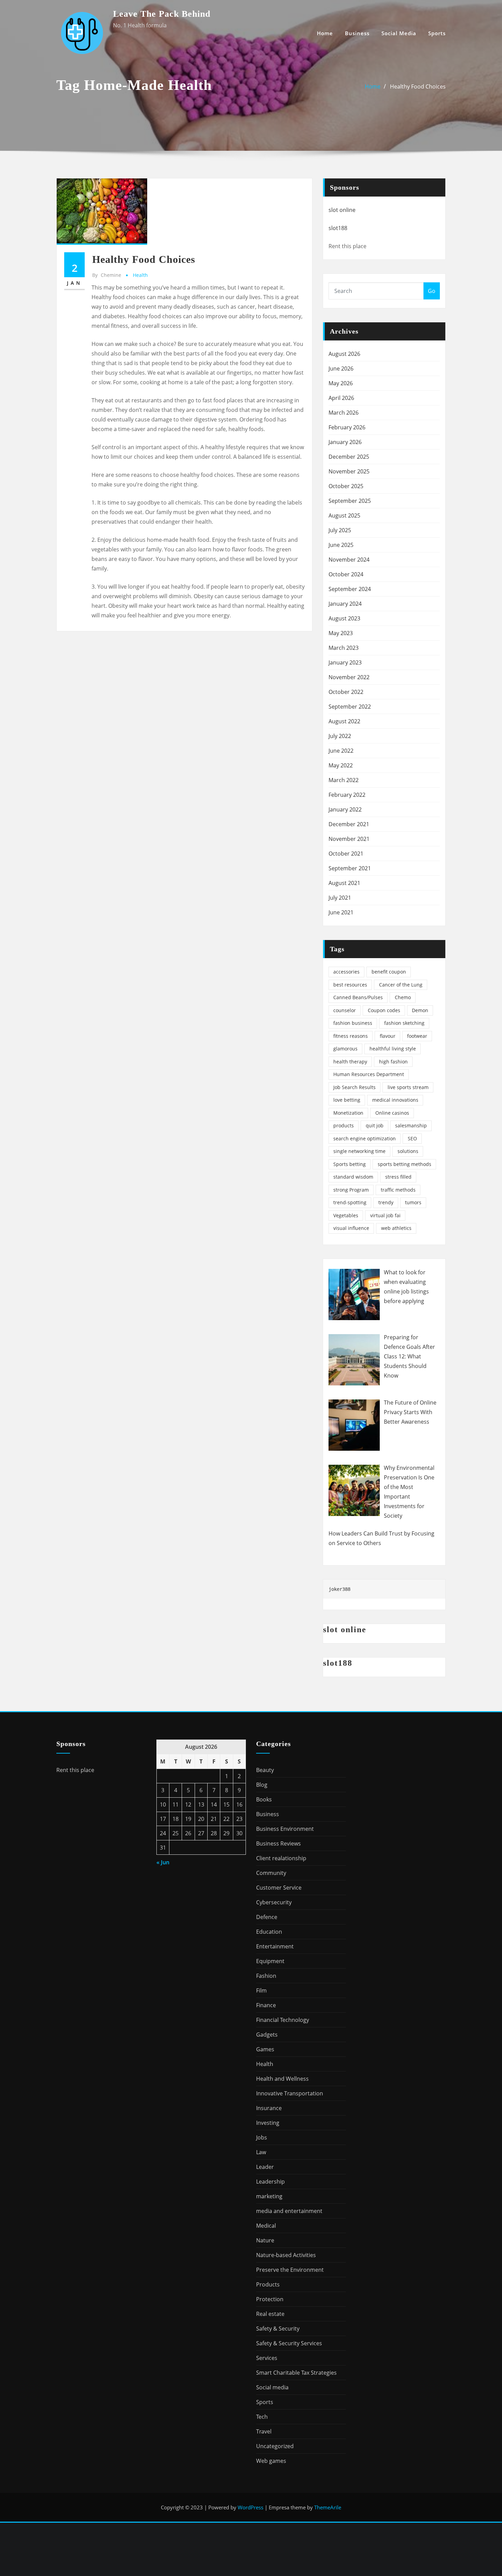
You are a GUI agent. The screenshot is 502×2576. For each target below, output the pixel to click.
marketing (269, 2196)
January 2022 (345, 809)
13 (201, 1804)
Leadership (270, 2182)
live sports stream (408, 1087)
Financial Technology (283, 2020)
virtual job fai (385, 1215)
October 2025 (346, 486)
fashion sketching (404, 1023)
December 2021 (349, 824)
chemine (107, 275)
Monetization (348, 1113)
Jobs (262, 2137)
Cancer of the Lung (401, 985)
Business (357, 33)
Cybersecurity (274, 1902)
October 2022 (346, 692)
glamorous (345, 1049)
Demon (420, 1010)
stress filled (398, 1177)
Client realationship (281, 1858)
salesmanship (411, 1125)
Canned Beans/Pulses (358, 997)
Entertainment (275, 1946)
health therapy (350, 1062)
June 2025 (341, 545)
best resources (350, 985)
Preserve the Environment (290, 2270)
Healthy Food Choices (418, 86)
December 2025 (349, 457)
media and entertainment (289, 2211)
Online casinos (392, 1113)
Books (264, 1799)
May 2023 (341, 633)
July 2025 (340, 530)
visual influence (351, 1228)
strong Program (351, 1190)
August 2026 (344, 354)
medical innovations (395, 1100)
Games (265, 2049)
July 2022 (340, 736)
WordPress (250, 2507)
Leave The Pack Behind (162, 14)
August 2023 (344, 618)
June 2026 (341, 368)
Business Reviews (278, 1843)
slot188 (338, 228)
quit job (375, 1125)
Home (325, 33)
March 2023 (344, 648)
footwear (417, 1036)
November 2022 (349, 677)
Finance (266, 2005)
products (344, 1125)
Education (269, 1932)
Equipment (270, 1961)
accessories (346, 972)
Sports (437, 33)
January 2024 (345, 604)
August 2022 (344, 721)
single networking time (359, 1151)
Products (268, 2284)
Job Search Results (354, 1087)
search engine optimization (365, 1138)
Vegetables (346, 1215)
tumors (413, 1202)
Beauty (265, 1770)
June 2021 (341, 912)
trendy (386, 1202)
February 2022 (347, 795)
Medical (266, 2226)
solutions (408, 1151)
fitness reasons (351, 1036)
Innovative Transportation (290, 2093)
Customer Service (279, 1888)
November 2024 (349, 560)
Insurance (269, 2108)
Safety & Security (278, 2329)
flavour (388, 1036)
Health (140, 275)
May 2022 (341, 765)
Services (267, 2358)
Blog (262, 1785)
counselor (345, 1010)
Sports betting (350, 1164)
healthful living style (393, 1049)
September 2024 (350, 589)
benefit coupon (389, 972)
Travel (264, 2431)
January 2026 (345, 442)
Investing (268, 2123)
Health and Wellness (282, 2079)
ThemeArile (328, 2507)
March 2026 (344, 413)
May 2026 (341, 383)
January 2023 (345, 662)
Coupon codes (384, 1010)
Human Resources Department (369, 1074)
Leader (265, 2167)
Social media (399, 33)
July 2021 (340, 898)
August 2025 (344, 515)
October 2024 (346, 574)
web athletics (396, 1228)
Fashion (266, 1976)
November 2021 (349, 839)
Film (261, 1990)
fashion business (353, 1023)
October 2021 (346, 854)
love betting (347, 1100)
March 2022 (344, 780)
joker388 (339, 1589)
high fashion (393, 1062)
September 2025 (350, 501)
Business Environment (285, 1829)
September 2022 (350, 707)
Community (271, 1873)
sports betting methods (405, 1164)
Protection (270, 2299)
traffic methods (398, 1190)
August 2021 (344, 883)
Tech (262, 2417)
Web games (271, 2461)
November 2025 (349, 471)
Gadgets (267, 2035)
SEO (412, 1138)
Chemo (403, 997)
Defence (267, 1917)
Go (432, 291)
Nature (265, 2240)
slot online (342, 210)
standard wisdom (353, 1177)
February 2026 (347, 427)
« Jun (163, 1862)
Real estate (270, 2314)
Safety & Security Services (289, 2343)
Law (261, 2152)
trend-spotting (350, 1202)
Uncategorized (275, 2446)
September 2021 (350, 868)
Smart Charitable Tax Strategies (296, 2373)
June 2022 (341, 751)
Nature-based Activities (286, 2255)
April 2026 (341, 398)
